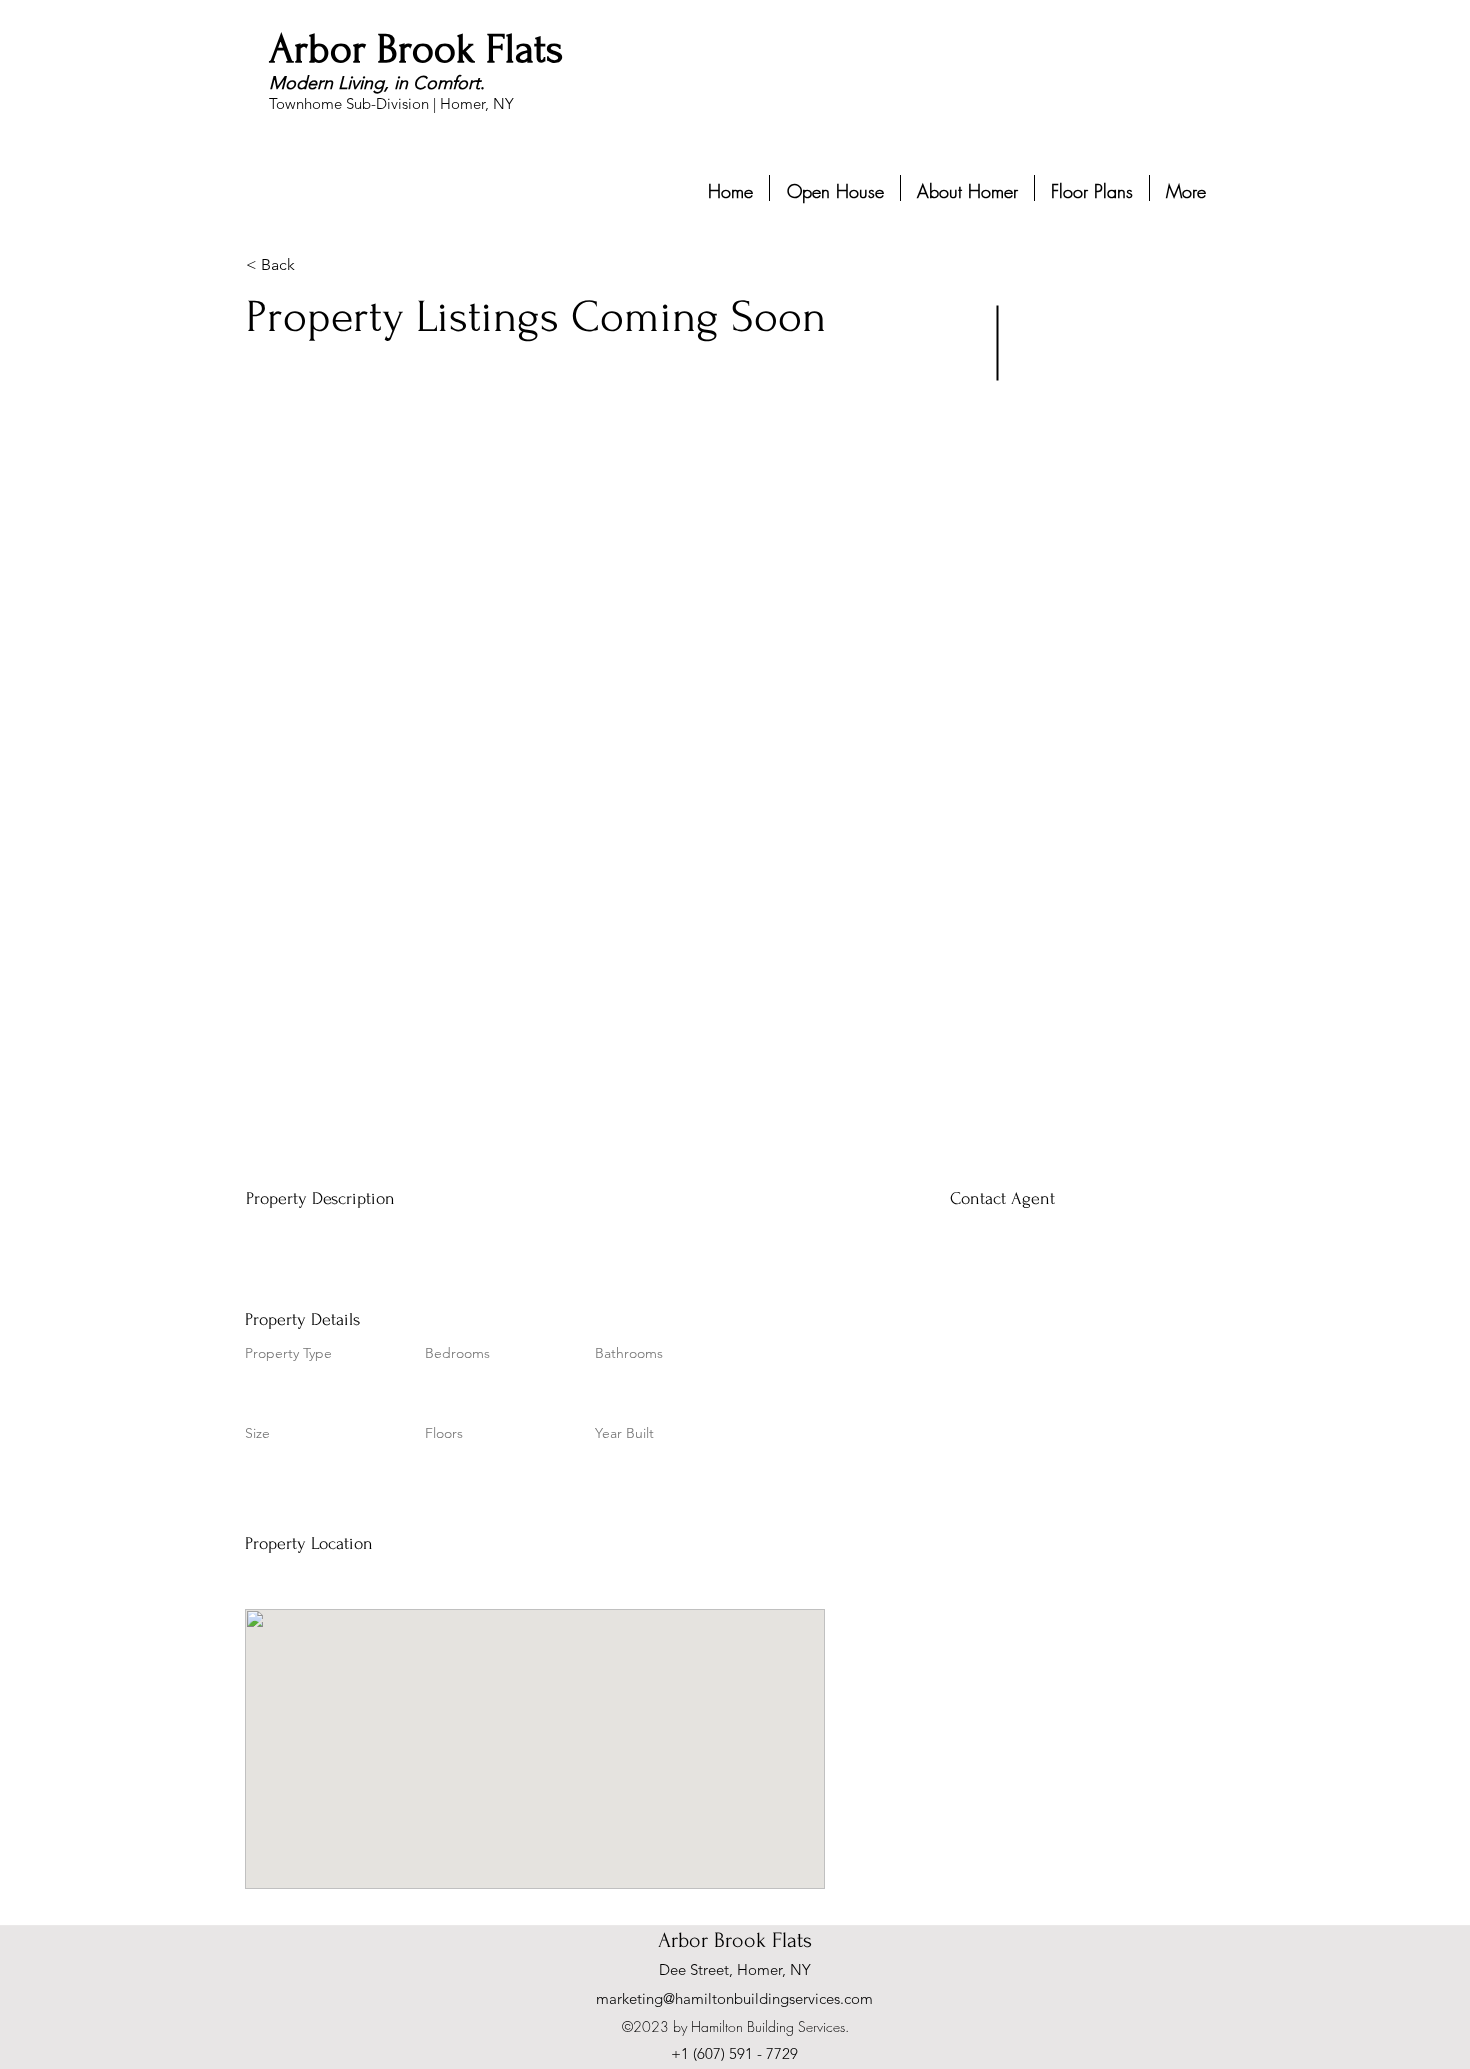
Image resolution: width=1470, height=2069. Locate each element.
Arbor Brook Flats (416, 49)
